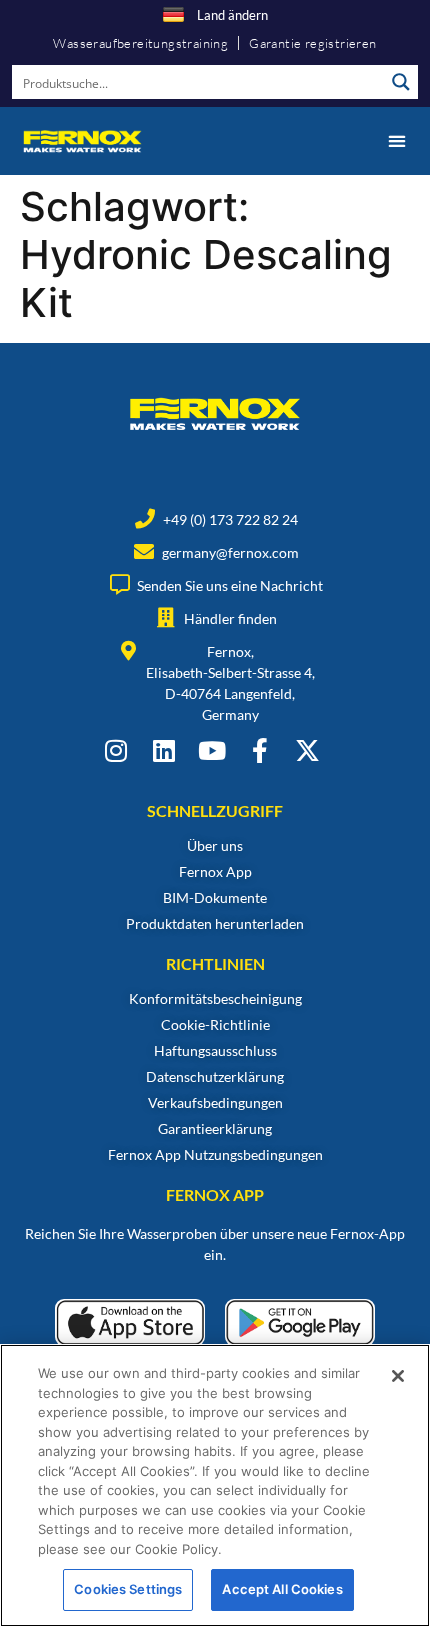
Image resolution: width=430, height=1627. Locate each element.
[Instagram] (115, 750)
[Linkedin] (163, 750)
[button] (396, 140)
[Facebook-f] (259, 750)
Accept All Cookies (282, 1589)
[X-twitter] (307, 750)
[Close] (398, 1376)
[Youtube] (211, 750)
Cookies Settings (128, 1589)
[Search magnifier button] (401, 82)
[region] (215, 1485)
